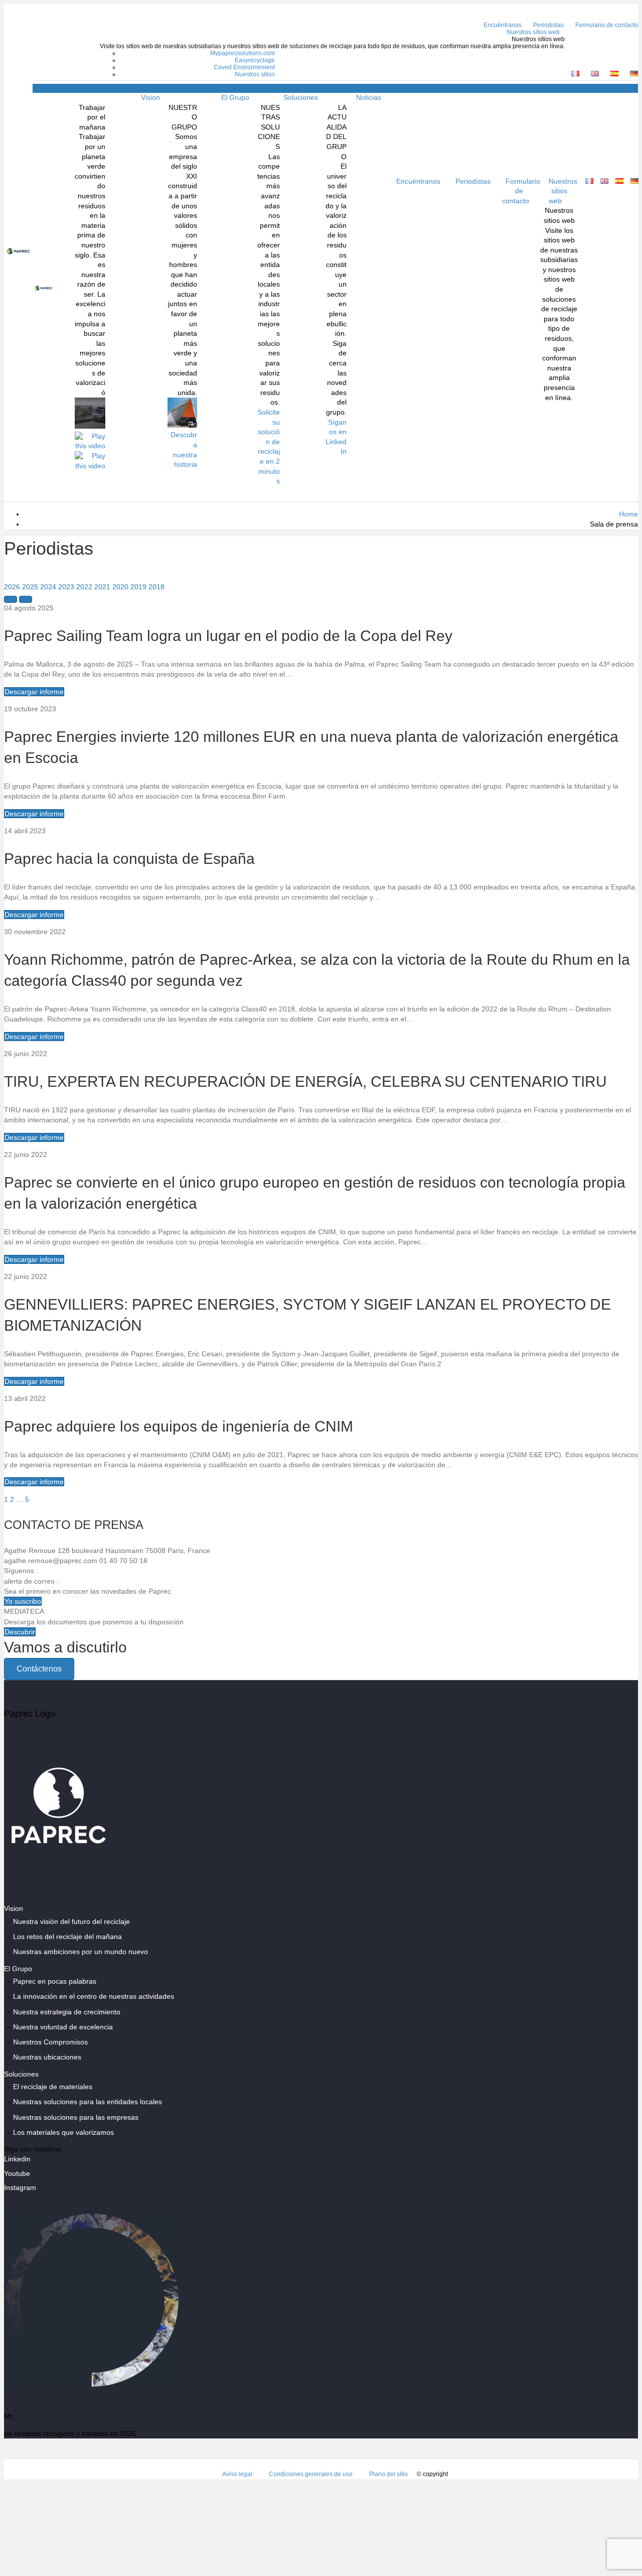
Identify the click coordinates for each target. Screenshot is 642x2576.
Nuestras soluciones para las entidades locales (88, 2102)
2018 (156, 587)
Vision (150, 97)
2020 (120, 587)
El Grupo (235, 97)
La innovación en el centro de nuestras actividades (94, 1997)
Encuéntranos (503, 25)
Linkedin (17, 2159)
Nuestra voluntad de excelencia (63, 2027)
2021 (102, 587)
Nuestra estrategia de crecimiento (67, 2012)
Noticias (369, 97)
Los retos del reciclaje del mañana (67, 1937)
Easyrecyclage (255, 60)
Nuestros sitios (255, 74)
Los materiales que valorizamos (63, 2132)
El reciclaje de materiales (53, 2087)
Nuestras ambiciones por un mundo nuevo (81, 1952)
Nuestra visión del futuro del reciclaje (71, 1921)
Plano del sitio (388, 2475)
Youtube (17, 2173)
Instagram (20, 2187)
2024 (48, 587)
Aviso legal (237, 2475)
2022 (84, 587)
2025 (30, 587)
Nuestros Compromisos (50, 2042)
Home (628, 514)
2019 (138, 587)
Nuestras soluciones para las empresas (76, 2117)
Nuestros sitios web (533, 32)
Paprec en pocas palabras (55, 1981)
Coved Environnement (244, 67)
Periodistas (548, 25)
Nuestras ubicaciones (47, 2057)
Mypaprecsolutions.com (243, 53)
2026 (12, 587)
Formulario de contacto (521, 191)
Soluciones (301, 97)
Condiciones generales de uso (311, 2475)
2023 (66, 587)
